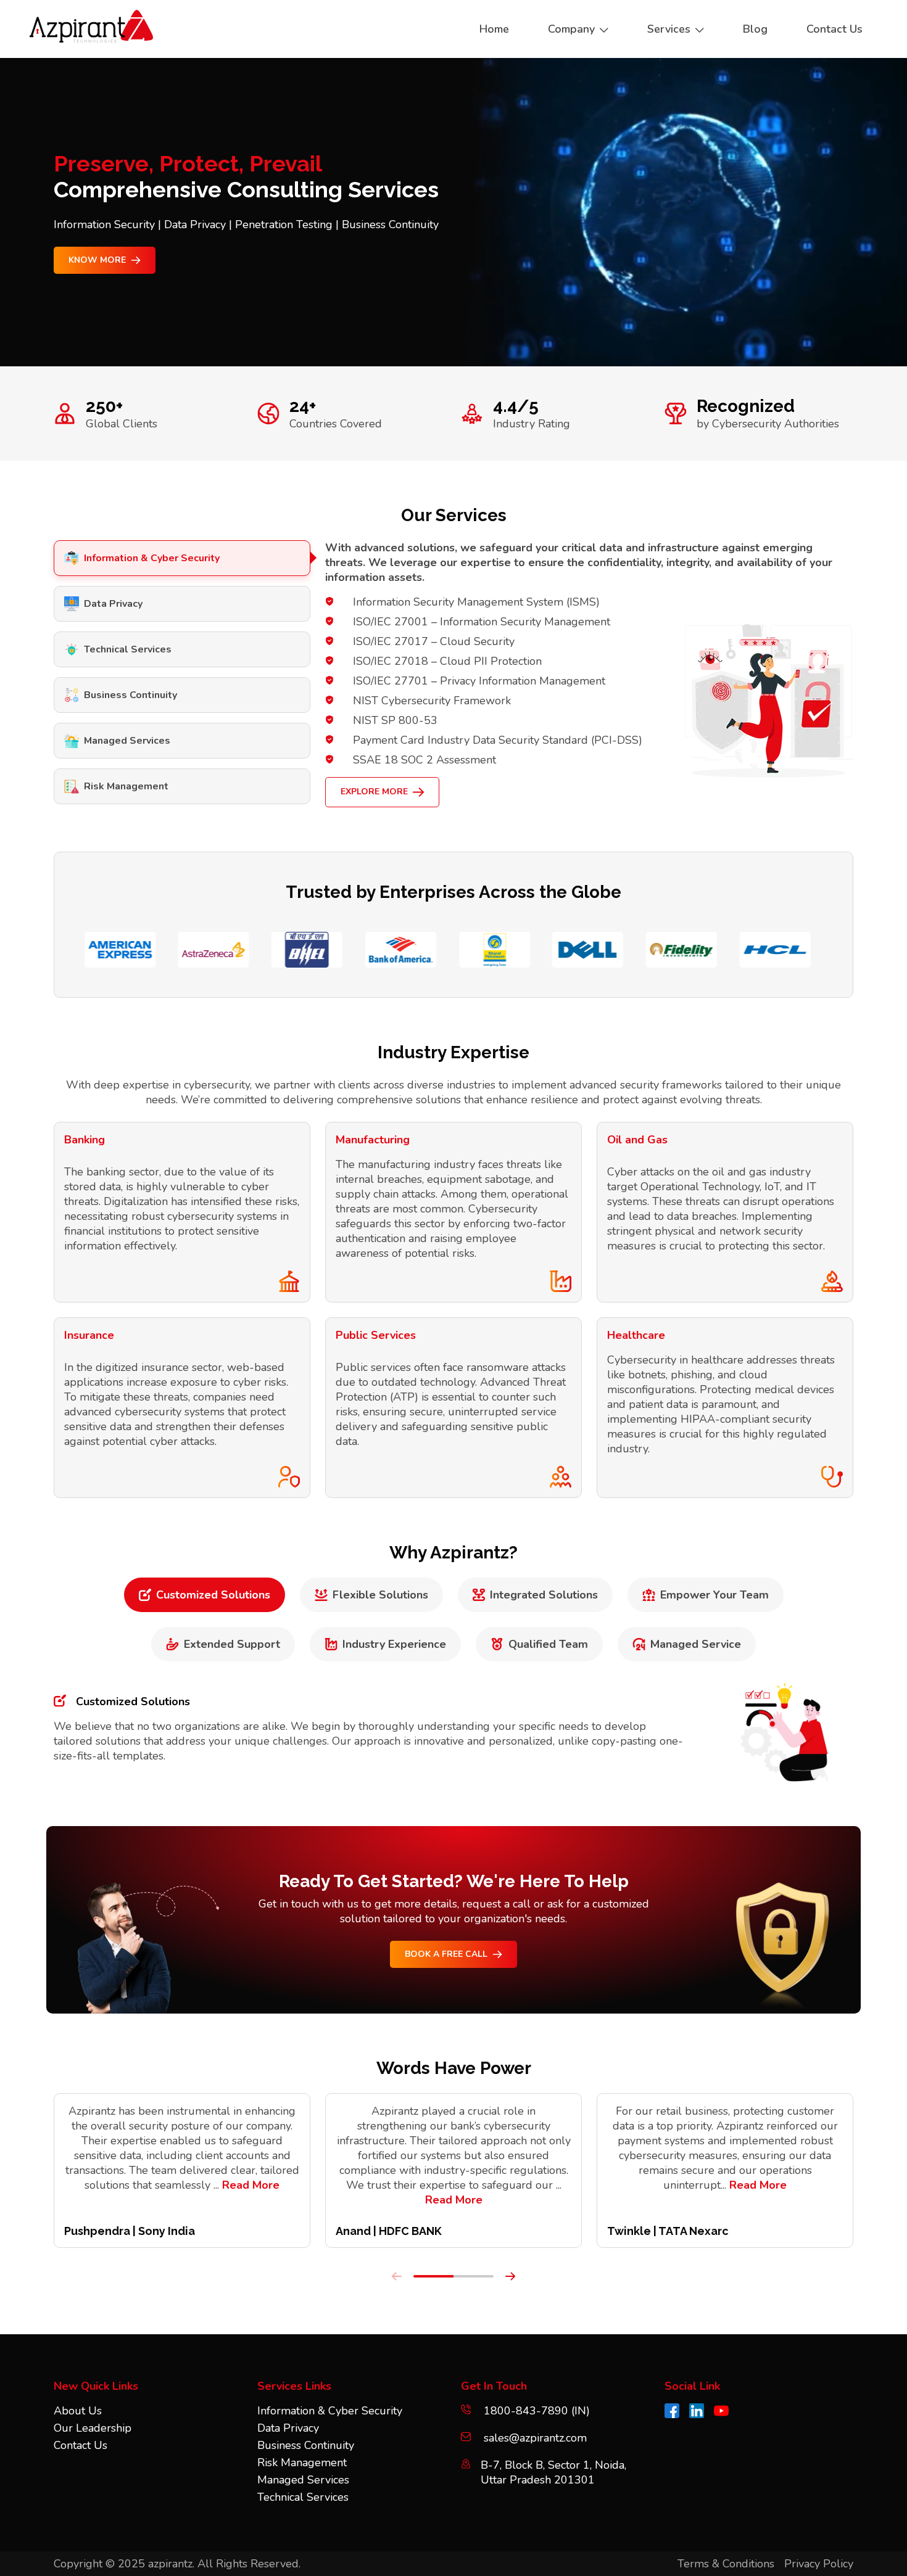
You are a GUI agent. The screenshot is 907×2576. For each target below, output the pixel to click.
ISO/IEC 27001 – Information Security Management (482, 622)
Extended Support (232, 1644)
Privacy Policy (819, 2564)
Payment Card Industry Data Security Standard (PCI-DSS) (498, 740)
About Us (78, 2411)
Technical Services (128, 649)
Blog (755, 29)
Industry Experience (394, 1644)
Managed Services (127, 741)
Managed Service (696, 1644)
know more (97, 260)
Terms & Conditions (726, 2564)
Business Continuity (130, 695)
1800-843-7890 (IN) (535, 2411)
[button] (433, 2276)
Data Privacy (113, 604)
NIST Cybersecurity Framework (432, 701)
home (494, 29)
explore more (374, 792)
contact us (835, 29)
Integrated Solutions (544, 1595)
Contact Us (81, 2445)
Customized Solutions (213, 1595)
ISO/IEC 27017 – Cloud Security (434, 641)
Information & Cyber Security (152, 558)
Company (571, 29)
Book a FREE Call (446, 1954)
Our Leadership (93, 2428)
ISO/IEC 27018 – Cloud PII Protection (447, 661)
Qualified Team (548, 1644)
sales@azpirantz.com (535, 2438)
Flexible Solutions (380, 1595)
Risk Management (126, 786)
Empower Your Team (714, 1595)
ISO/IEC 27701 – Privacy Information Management (479, 681)
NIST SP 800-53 (395, 720)
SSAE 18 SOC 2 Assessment (425, 760)
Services (669, 29)
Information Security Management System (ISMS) (476, 602)
